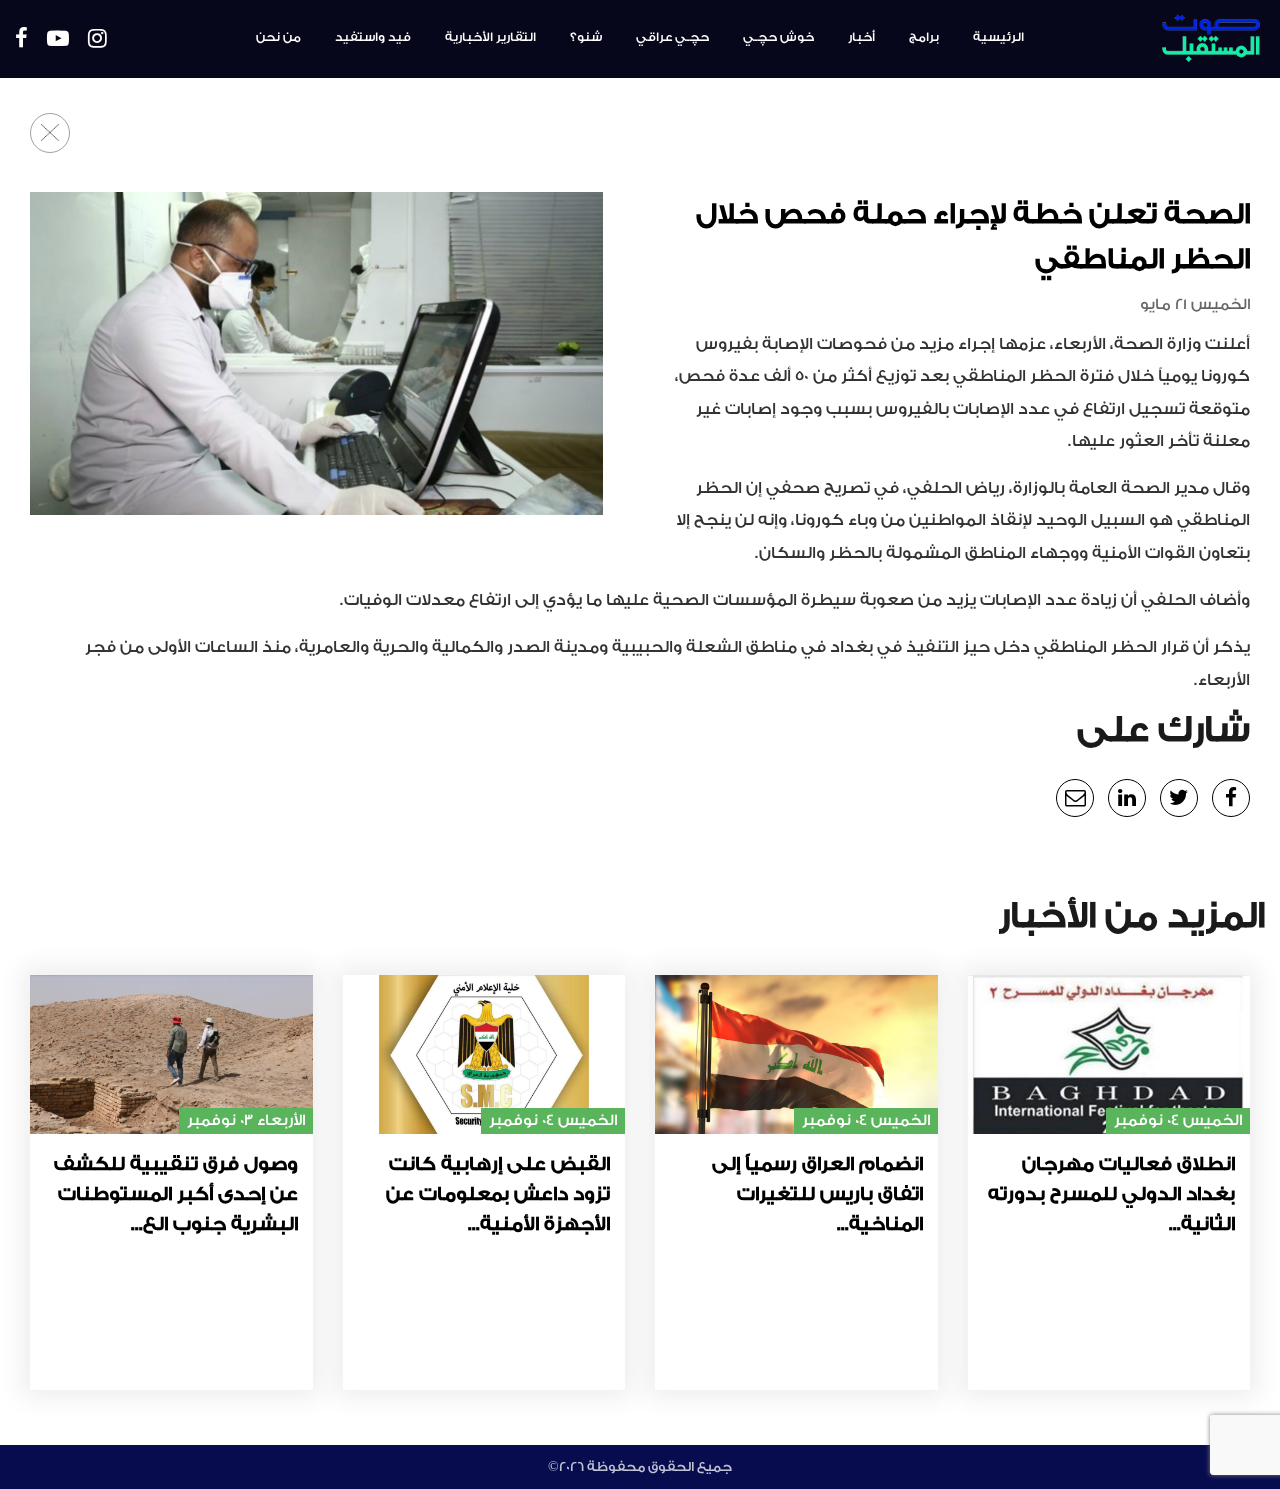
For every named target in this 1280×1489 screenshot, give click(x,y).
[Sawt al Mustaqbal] (1161, 39)
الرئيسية (998, 37)
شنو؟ (586, 37)
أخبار (861, 37)
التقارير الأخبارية (490, 37)
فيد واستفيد (373, 37)
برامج (924, 37)
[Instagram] (97, 39)
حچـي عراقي (672, 37)
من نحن (278, 37)
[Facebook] (21, 39)
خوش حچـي (778, 37)
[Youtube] (58, 39)
